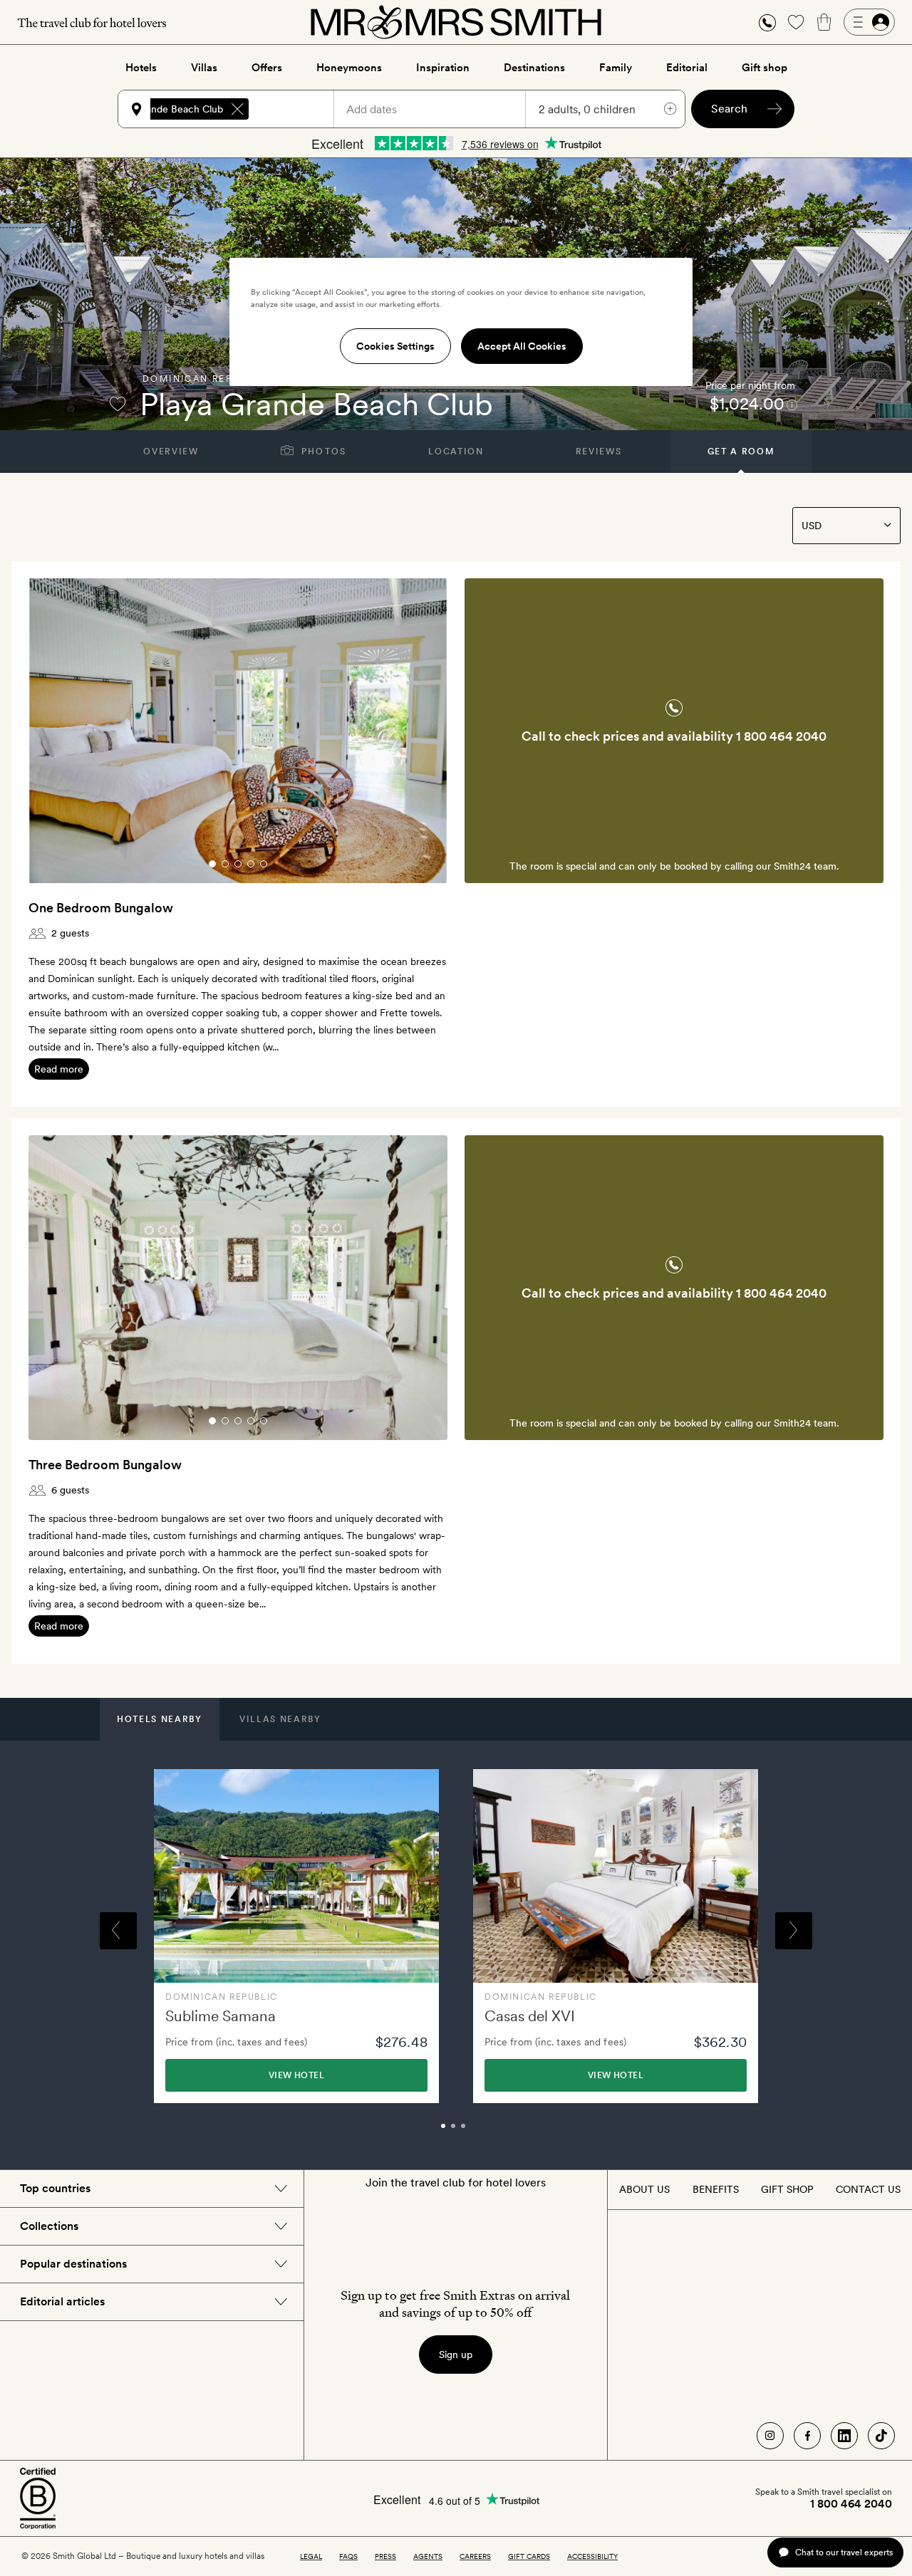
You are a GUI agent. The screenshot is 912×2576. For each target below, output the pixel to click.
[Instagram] (770, 2436)
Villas (204, 68)
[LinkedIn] (844, 2436)
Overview (171, 452)
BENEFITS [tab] (716, 2189)
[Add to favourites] (118, 404)
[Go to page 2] (225, 864)
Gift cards (529, 2556)
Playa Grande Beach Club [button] (166, 109)
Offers (267, 68)
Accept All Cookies (522, 346)
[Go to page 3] (238, 864)
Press (385, 2556)
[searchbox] (298, 109)
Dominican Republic (204, 379)
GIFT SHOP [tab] (787, 2189)
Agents (428, 2556)
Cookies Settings (395, 346)
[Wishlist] (796, 22)
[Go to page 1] (212, 864)
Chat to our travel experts (844, 2552)
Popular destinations (73, 2264)
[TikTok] (881, 2436)
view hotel (296, 2075)
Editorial (687, 68)
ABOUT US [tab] (644, 2189)
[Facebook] (807, 2436)
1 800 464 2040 (781, 736)
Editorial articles (62, 2301)
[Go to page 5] (264, 864)
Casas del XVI (530, 2016)
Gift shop (765, 68)
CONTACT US (868, 2189)
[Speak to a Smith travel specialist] (767, 22)
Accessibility (592, 2556)
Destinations (534, 68)
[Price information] (792, 404)
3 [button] (479, 2132)
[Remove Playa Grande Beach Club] (237, 109)
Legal (311, 2556)
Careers (475, 2556)
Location (456, 452)
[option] (296, 1936)
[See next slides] (418, 731)
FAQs (348, 2556)
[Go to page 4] (251, 864)
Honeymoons (349, 68)
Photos (322, 452)
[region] (461, 322)
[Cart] (824, 22)
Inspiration (443, 68)
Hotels (141, 68)
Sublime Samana (221, 2016)
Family (616, 68)
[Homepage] (456, 22)
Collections (49, 2226)
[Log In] (869, 22)
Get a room (741, 452)
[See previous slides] (58, 731)
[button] (767, 22)
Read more (59, 1069)
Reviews (599, 452)
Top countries (55, 2188)
